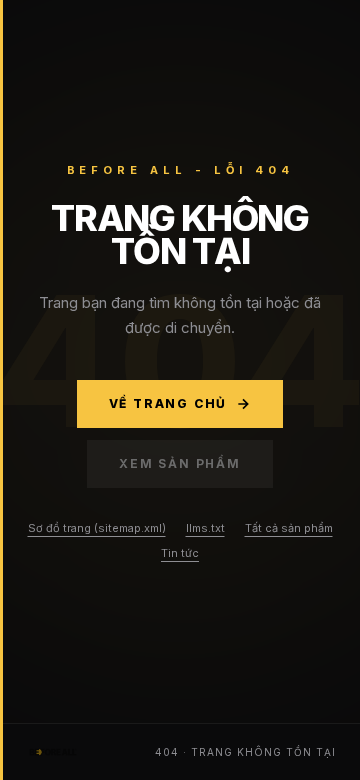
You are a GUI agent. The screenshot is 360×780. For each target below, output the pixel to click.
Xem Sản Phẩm (180, 463)
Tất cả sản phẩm (289, 528)
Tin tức (180, 553)
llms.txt (205, 528)
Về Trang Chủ (168, 403)
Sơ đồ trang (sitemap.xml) (97, 528)
